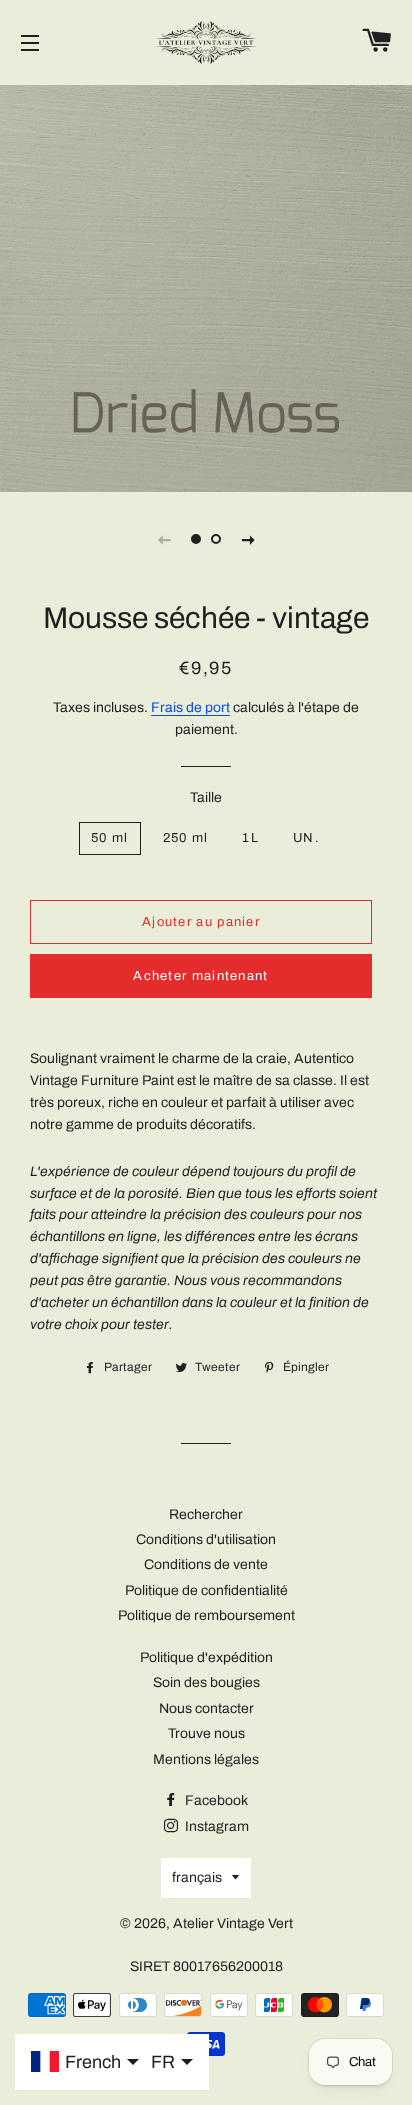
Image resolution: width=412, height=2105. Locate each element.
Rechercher (206, 1514)
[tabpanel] (206, 286)
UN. (306, 838)
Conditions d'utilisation (206, 1539)
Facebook (215, 1800)
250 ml (186, 838)
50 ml (110, 838)
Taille (206, 797)
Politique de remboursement (206, 1615)
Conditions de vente (206, 1564)
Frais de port (190, 707)
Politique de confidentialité (206, 1590)
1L (250, 838)
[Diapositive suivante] (248, 539)
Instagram (215, 1826)
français (197, 1877)
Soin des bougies (206, 1682)
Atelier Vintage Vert (233, 1923)
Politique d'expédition (206, 1657)
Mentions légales (206, 1759)
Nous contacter (206, 1708)
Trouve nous (206, 1733)
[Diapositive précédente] (164, 539)
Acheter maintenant (200, 976)
